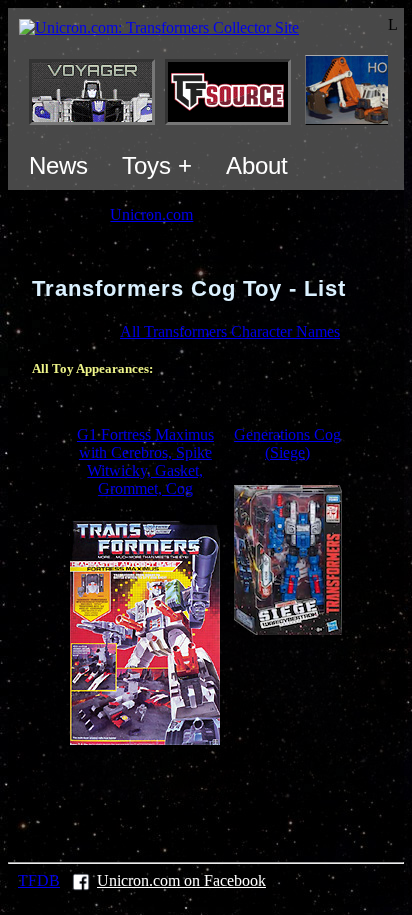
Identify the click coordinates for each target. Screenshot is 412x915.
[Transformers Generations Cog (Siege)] (288, 629)
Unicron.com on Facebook (181, 880)
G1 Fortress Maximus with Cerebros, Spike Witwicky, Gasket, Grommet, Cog (145, 461)
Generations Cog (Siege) (287, 443)
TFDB (39, 880)
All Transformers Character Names (230, 331)
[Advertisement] (222, 801)
